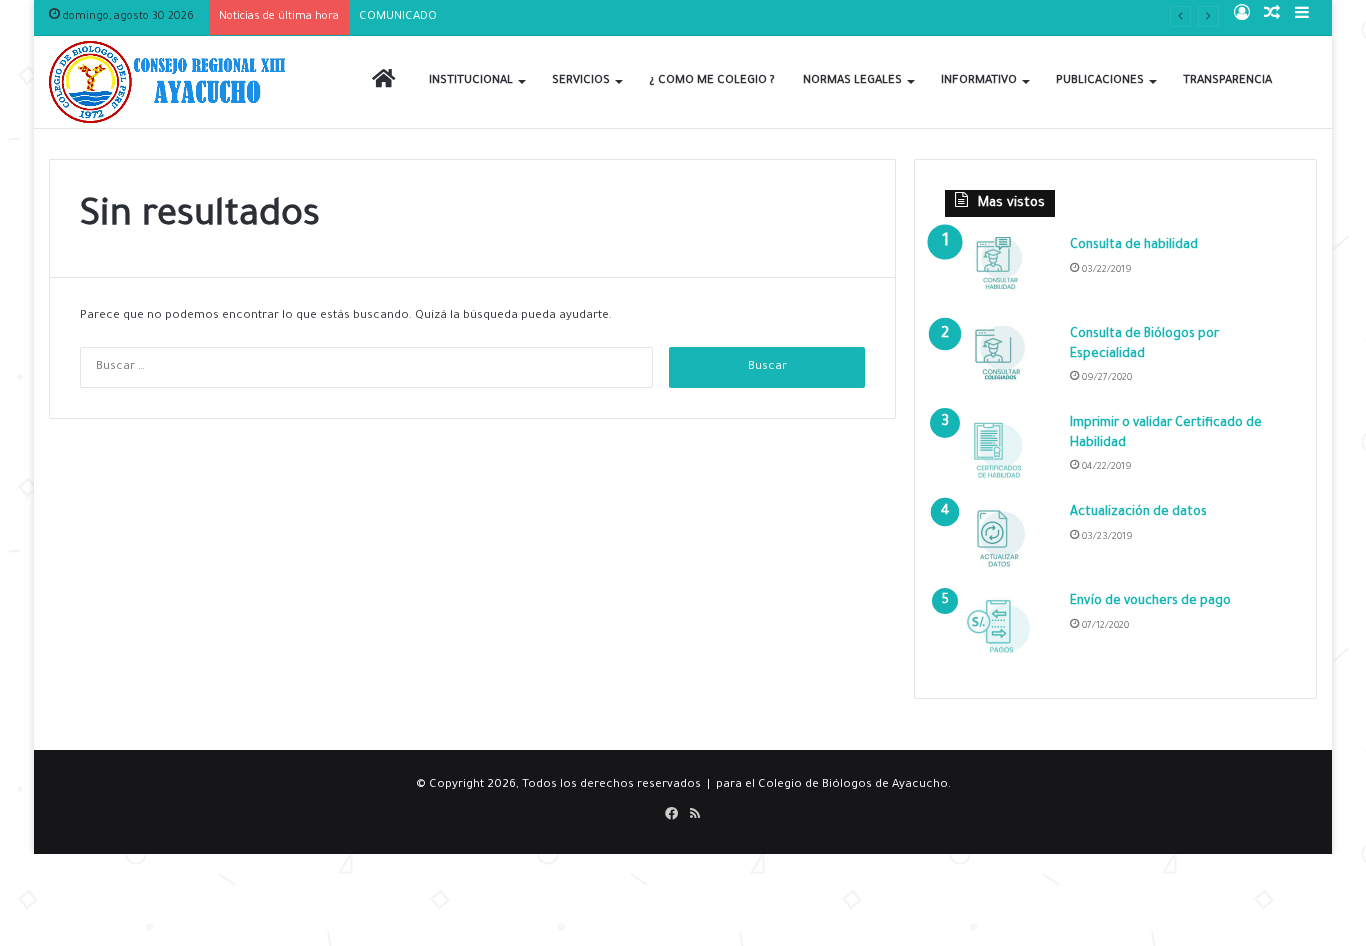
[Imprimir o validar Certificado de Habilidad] (1000, 452)
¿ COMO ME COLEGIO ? (712, 81)
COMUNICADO (398, 17)
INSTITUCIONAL (471, 81)
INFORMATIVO (979, 81)
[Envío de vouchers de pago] (1000, 630)
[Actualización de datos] (1000, 541)
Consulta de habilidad (1134, 246)
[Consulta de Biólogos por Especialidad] (1000, 363)
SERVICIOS (581, 81)
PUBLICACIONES (1100, 81)
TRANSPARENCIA (1227, 81)
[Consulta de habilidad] (1000, 274)
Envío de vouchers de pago (1150, 602)
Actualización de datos (1138, 513)
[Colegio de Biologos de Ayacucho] (172, 82)
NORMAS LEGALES (852, 81)
